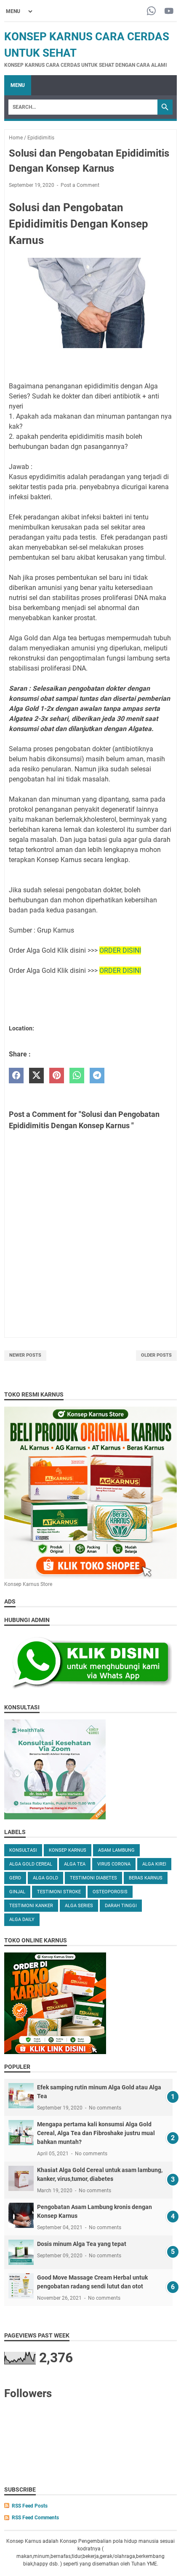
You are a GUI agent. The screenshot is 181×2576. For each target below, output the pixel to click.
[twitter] (36, 1076)
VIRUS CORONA (114, 1864)
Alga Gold (45, 1878)
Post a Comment (80, 185)
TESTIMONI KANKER (31, 1906)
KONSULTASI (23, 1850)
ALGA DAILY (22, 1920)
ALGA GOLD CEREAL (31, 1864)
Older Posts (156, 1355)
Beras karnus (146, 1878)
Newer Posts (25, 1355)
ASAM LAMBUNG (116, 1850)
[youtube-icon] (169, 12)
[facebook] (16, 1076)
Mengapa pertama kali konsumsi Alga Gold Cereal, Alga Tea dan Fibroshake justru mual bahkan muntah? (96, 2133)
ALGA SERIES (79, 1906)
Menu (18, 85)
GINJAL (17, 1892)
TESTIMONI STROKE (59, 1892)
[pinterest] (57, 1076)
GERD (15, 1878)
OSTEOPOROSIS (110, 1892)
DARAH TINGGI (121, 1906)
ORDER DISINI (120, 950)
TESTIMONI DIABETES (93, 1878)
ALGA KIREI (154, 1864)
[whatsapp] (77, 1076)
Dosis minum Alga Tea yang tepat (82, 2244)
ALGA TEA (75, 1864)
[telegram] (97, 1076)
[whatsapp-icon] (151, 12)
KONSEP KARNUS (68, 1850)
